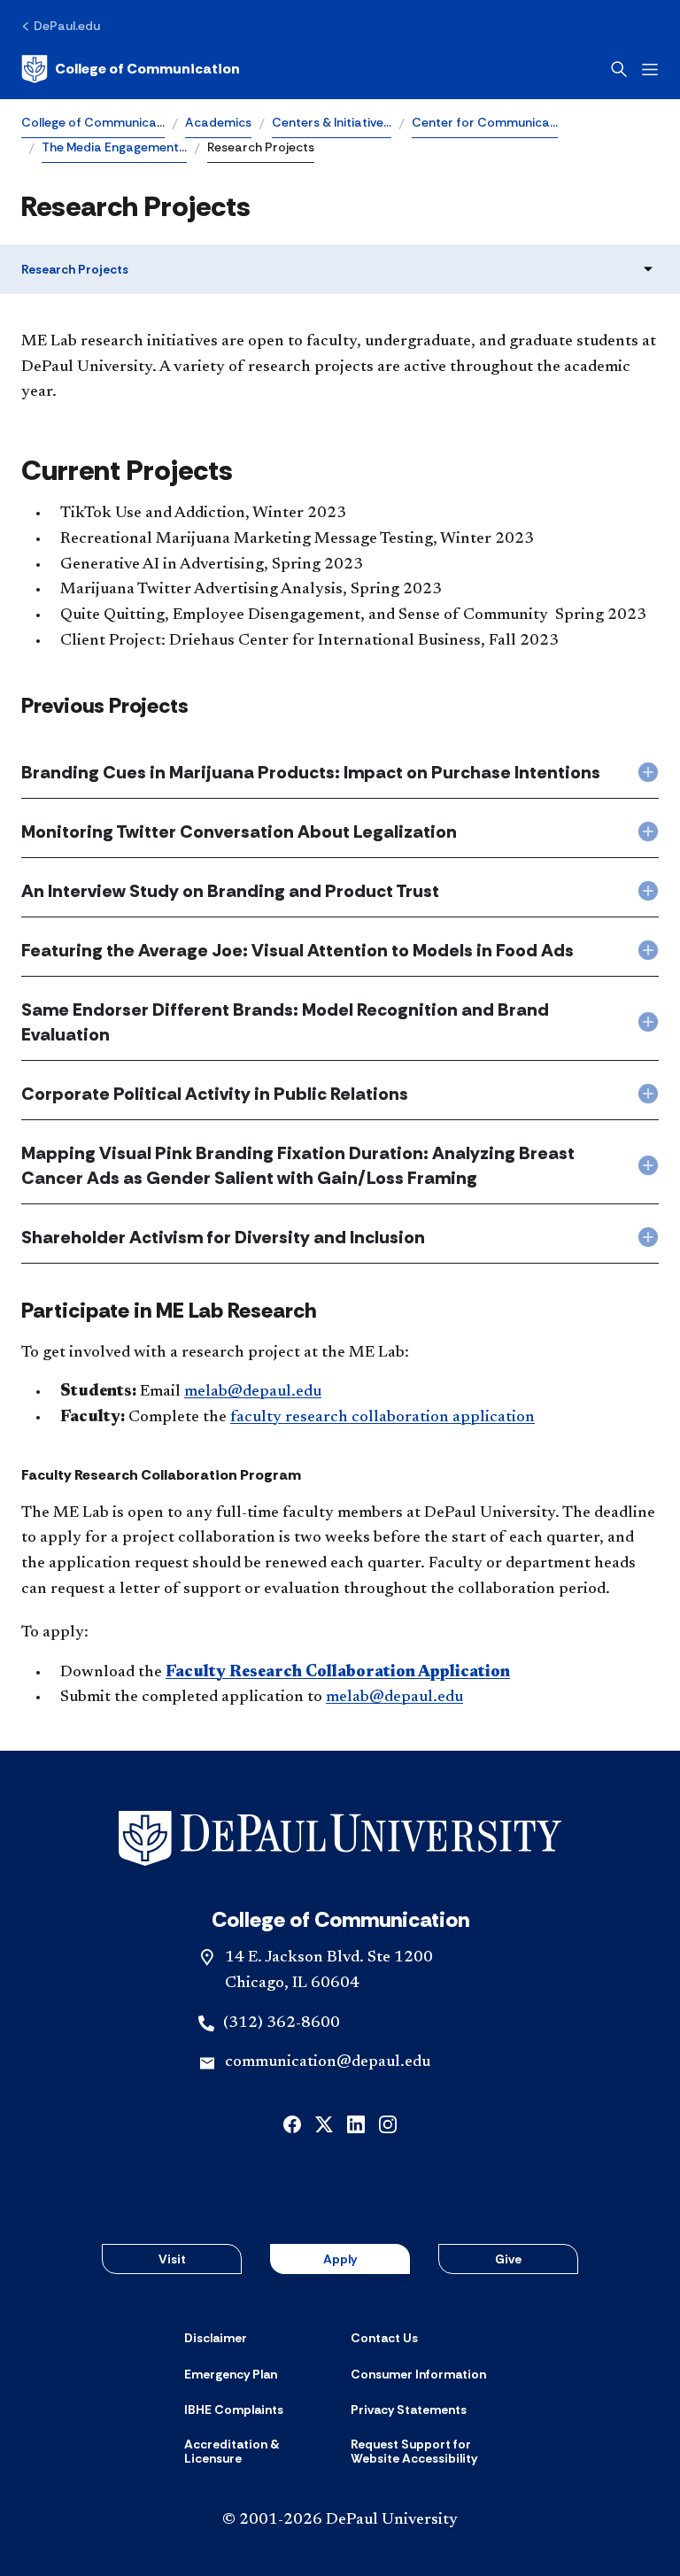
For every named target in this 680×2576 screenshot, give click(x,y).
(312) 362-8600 (282, 2023)
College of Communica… (93, 122)
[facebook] (292, 2123)
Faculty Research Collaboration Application (338, 1673)
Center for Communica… (485, 122)
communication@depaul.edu (328, 2062)
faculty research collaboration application (382, 1418)
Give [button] (508, 2259)
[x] (324, 2123)
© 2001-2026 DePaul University (340, 2520)
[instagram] (388, 2123)
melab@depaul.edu (253, 1392)
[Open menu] (650, 70)
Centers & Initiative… (332, 122)
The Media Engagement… (114, 147)
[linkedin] (356, 2123)
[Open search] (619, 69)
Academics (218, 122)
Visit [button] (172, 2259)
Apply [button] (340, 2259)
